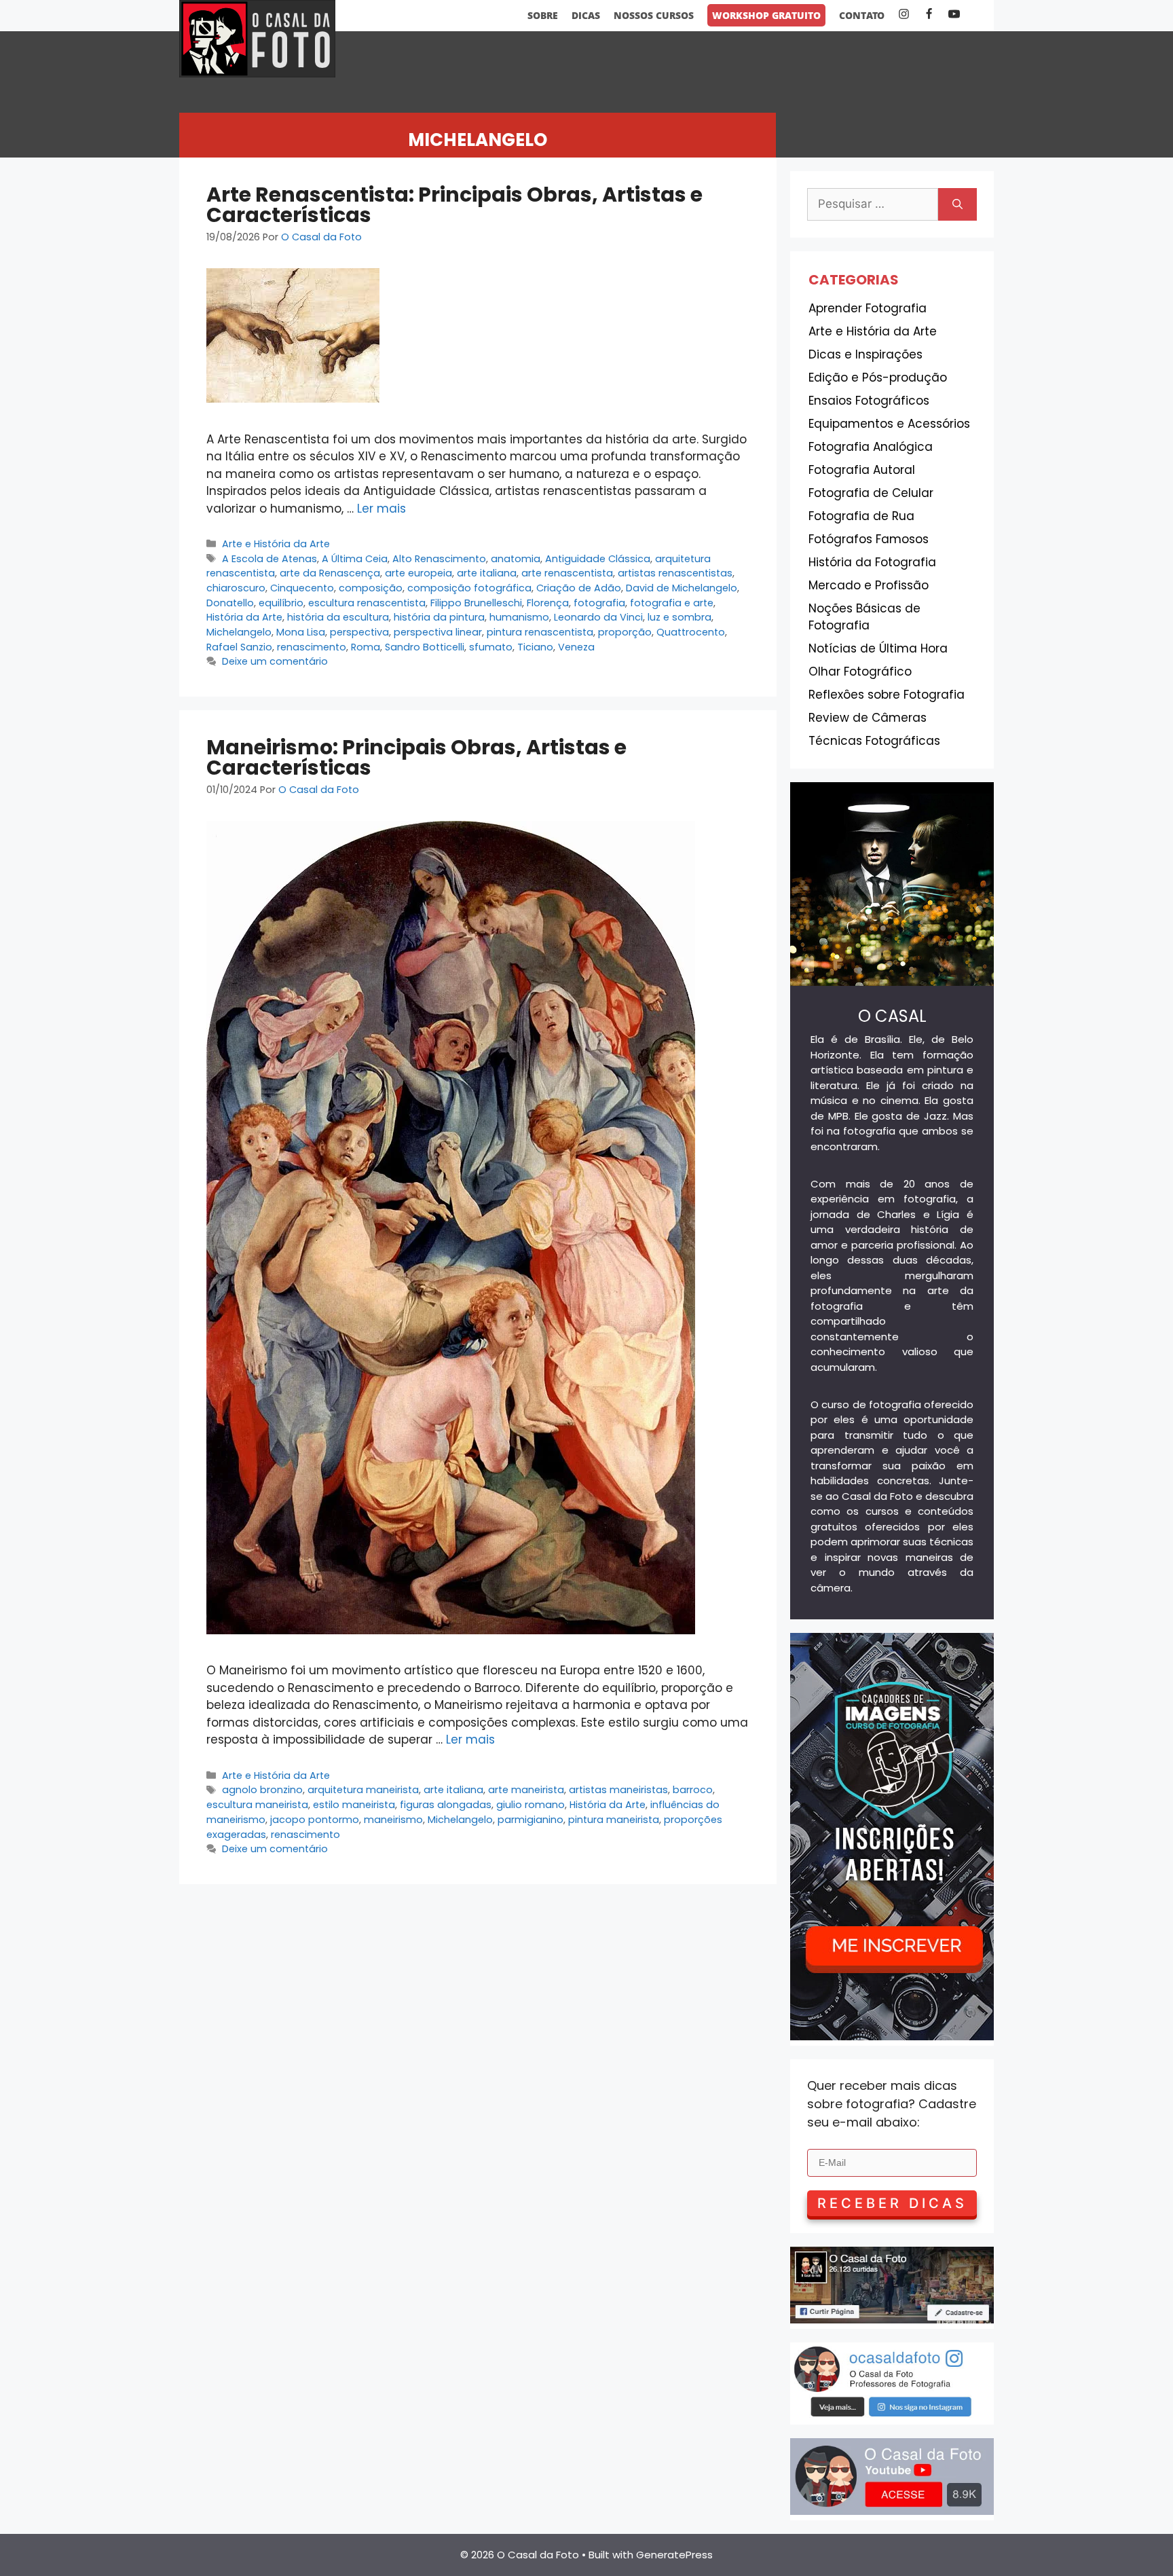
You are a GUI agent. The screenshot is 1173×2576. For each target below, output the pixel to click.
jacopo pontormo (315, 1820)
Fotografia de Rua (861, 516)
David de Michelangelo (682, 588)
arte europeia (418, 573)
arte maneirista (526, 1790)
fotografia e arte (672, 603)
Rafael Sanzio (239, 647)
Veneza (576, 647)
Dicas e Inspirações (865, 354)
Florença (548, 603)
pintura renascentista (540, 632)
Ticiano (535, 647)
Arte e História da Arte (276, 544)
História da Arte (244, 617)
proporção (625, 632)
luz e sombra (679, 617)
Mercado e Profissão (869, 585)
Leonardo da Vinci (598, 617)
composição (371, 588)
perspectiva (359, 632)
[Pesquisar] (957, 204)
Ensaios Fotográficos (869, 401)
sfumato (491, 647)
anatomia (516, 559)
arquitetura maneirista (363, 1790)
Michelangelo (239, 632)
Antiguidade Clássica (598, 559)
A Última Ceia (355, 559)
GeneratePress (674, 2555)
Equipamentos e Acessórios (889, 424)
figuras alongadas (446, 1805)
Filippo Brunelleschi (476, 603)
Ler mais (381, 509)
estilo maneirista (354, 1805)
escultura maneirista (257, 1805)
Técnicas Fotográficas (874, 741)
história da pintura (439, 617)
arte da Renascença (330, 573)
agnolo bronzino (262, 1790)
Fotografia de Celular (871, 493)
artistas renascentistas (675, 573)
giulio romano (530, 1805)
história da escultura (338, 617)
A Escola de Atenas (269, 559)
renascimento (312, 647)
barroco (693, 1790)
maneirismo (393, 1820)
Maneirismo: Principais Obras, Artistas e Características (416, 757)
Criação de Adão (579, 588)
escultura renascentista (367, 603)
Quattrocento (691, 632)
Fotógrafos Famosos (869, 539)
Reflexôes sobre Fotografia (887, 695)
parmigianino (530, 1820)
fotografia (599, 603)
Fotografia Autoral (862, 470)
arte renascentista (567, 573)
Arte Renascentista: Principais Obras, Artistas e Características (454, 205)
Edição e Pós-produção (878, 378)
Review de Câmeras (868, 718)
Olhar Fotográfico (860, 671)
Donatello (230, 603)
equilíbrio (281, 603)
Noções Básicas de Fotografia (864, 617)
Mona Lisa (301, 632)
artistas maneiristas (618, 1790)
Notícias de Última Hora (878, 648)
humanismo (519, 617)
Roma (366, 647)
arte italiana (487, 573)
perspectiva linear (438, 632)
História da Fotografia (872, 562)
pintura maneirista (614, 1820)
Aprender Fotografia (868, 308)
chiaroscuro (236, 588)
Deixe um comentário (275, 661)
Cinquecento (302, 588)
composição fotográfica (469, 588)
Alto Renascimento (439, 559)
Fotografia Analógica (871, 447)
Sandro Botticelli (425, 647)
